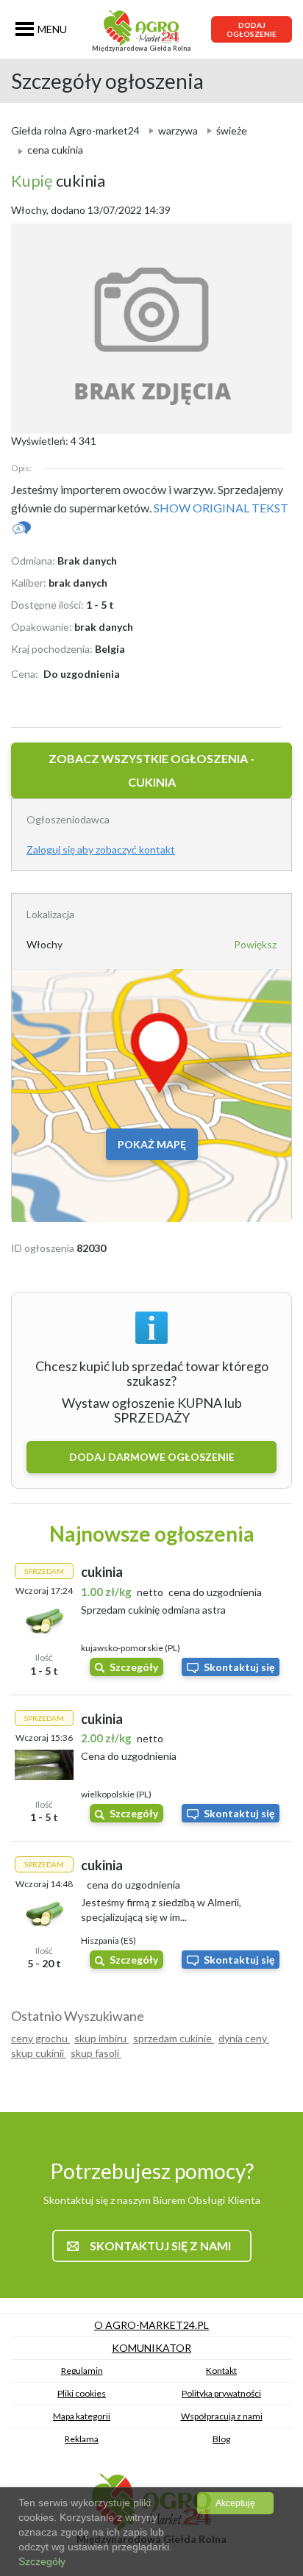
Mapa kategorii (82, 2416)
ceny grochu (40, 2038)
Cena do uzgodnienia (129, 1756)
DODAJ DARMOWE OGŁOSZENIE (152, 1457)
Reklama (82, 2439)
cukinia (58, 180)
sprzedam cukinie (174, 2038)
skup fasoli (96, 2053)
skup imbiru (101, 2038)
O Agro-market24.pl (151, 2325)
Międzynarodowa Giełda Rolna (142, 48)
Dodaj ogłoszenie (252, 29)
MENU (52, 29)
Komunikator (151, 2348)
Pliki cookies (82, 2393)
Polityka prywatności (221, 2393)
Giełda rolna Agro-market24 (75, 130)
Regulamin (82, 2371)
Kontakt (221, 2371)
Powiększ (255, 944)
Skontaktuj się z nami (160, 2246)
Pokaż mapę (152, 1144)
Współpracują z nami (222, 2416)
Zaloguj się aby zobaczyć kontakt (101, 849)
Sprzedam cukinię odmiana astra (153, 1610)
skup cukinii (39, 2053)
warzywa (178, 130)
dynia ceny (244, 2038)
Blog (221, 2439)
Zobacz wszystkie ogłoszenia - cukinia (151, 770)
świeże (232, 130)
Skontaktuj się (239, 1667)
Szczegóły (134, 1667)
